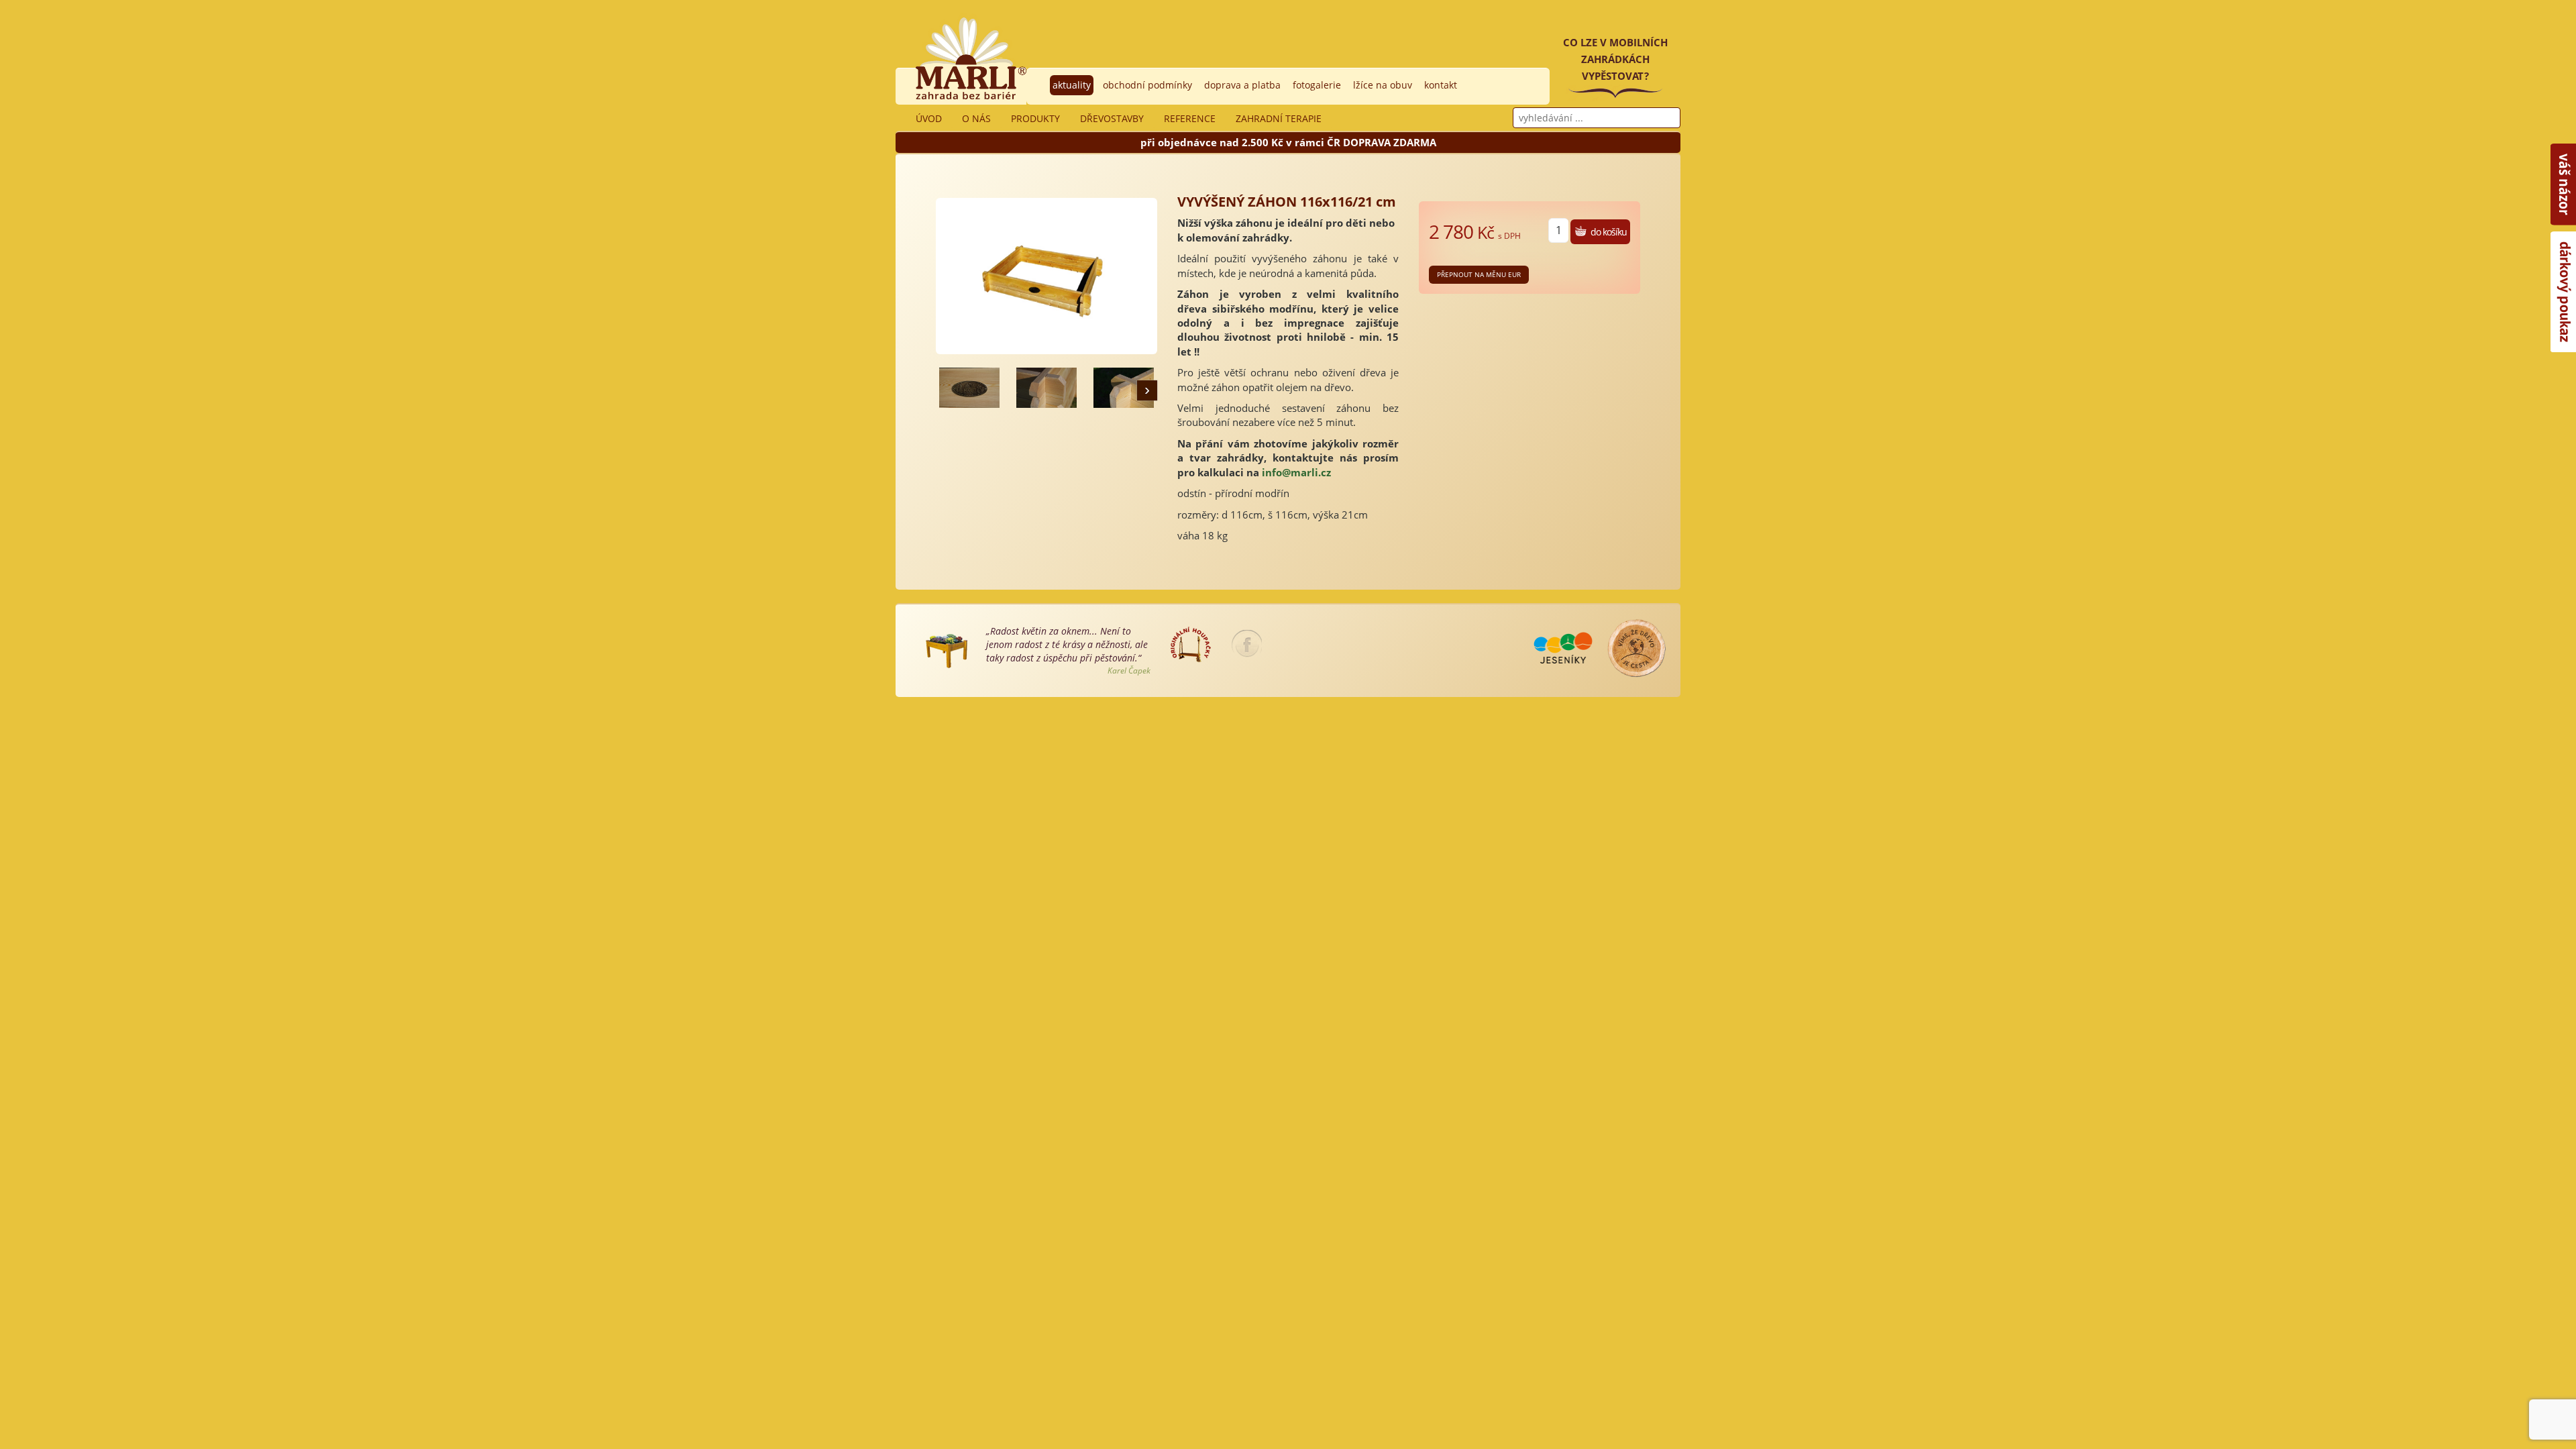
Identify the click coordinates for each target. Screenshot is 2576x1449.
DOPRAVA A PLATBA (1242, 85)
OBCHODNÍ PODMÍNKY (1147, 85)
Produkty (1035, 118)
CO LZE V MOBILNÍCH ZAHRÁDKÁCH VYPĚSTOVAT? (1615, 59)
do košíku (1609, 232)
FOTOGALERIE (1317, 85)
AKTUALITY (1072, 85)
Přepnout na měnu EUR (1479, 274)
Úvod (929, 118)
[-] (969, 388)
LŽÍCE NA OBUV (1383, 85)
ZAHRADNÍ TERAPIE (1279, 118)
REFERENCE (1190, 118)
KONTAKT (1441, 85)
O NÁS (976, 118)
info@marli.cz (1296, 472)
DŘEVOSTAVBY (1112, 118)
